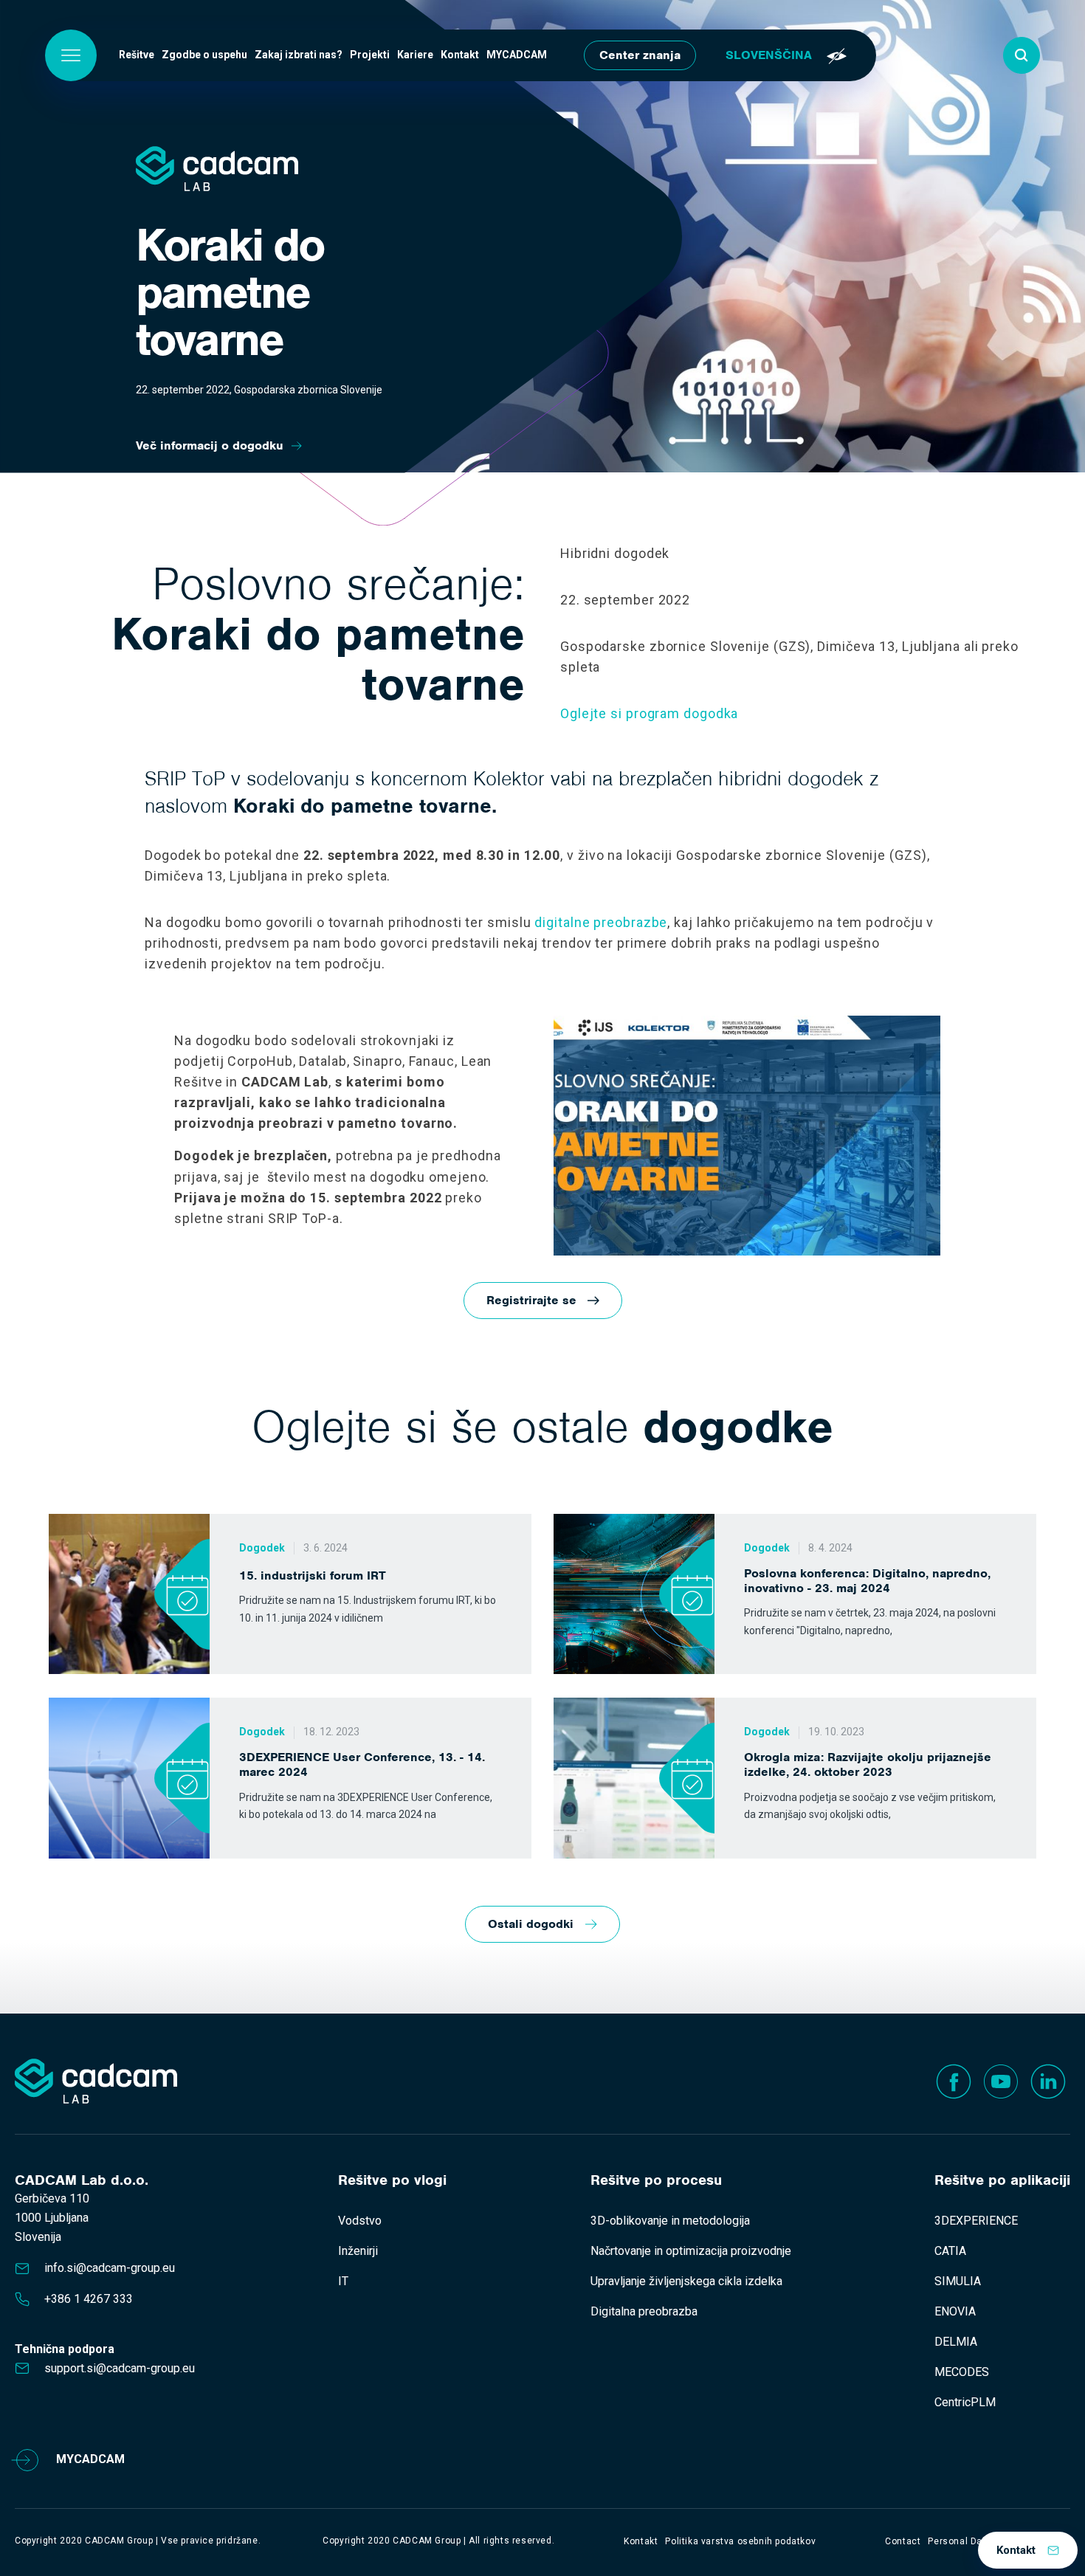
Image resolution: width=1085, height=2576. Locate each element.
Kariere (415, 55)
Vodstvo (360, 2221)
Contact (903, 2541)
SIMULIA (958, 2281)
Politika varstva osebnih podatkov (740, 2541)
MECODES (962, 2372)
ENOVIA (955, 2311)
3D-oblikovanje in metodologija (670, 2221)
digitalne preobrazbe (601, 922)
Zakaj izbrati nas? (299, 55)
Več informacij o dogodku (210, 445)
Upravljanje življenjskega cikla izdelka (686, 2281)
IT (343, 2281)
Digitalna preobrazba (644, 2311)
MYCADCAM (517, 55)
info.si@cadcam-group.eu (110, 2268)
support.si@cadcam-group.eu (120, 2368)
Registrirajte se (531, 1300)
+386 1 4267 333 (89, 2299)
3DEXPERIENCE (976, 2221)
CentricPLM (965, 2402)
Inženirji (358, 2251)
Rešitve (137, 55)
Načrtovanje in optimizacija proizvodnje (691, 2251)
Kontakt (460, 55)
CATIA (950, 2251)
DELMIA (956, 2342)
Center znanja (640, 55)
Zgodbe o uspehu (204, 55)
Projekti (370, 55)
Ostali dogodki (531, 1924)
